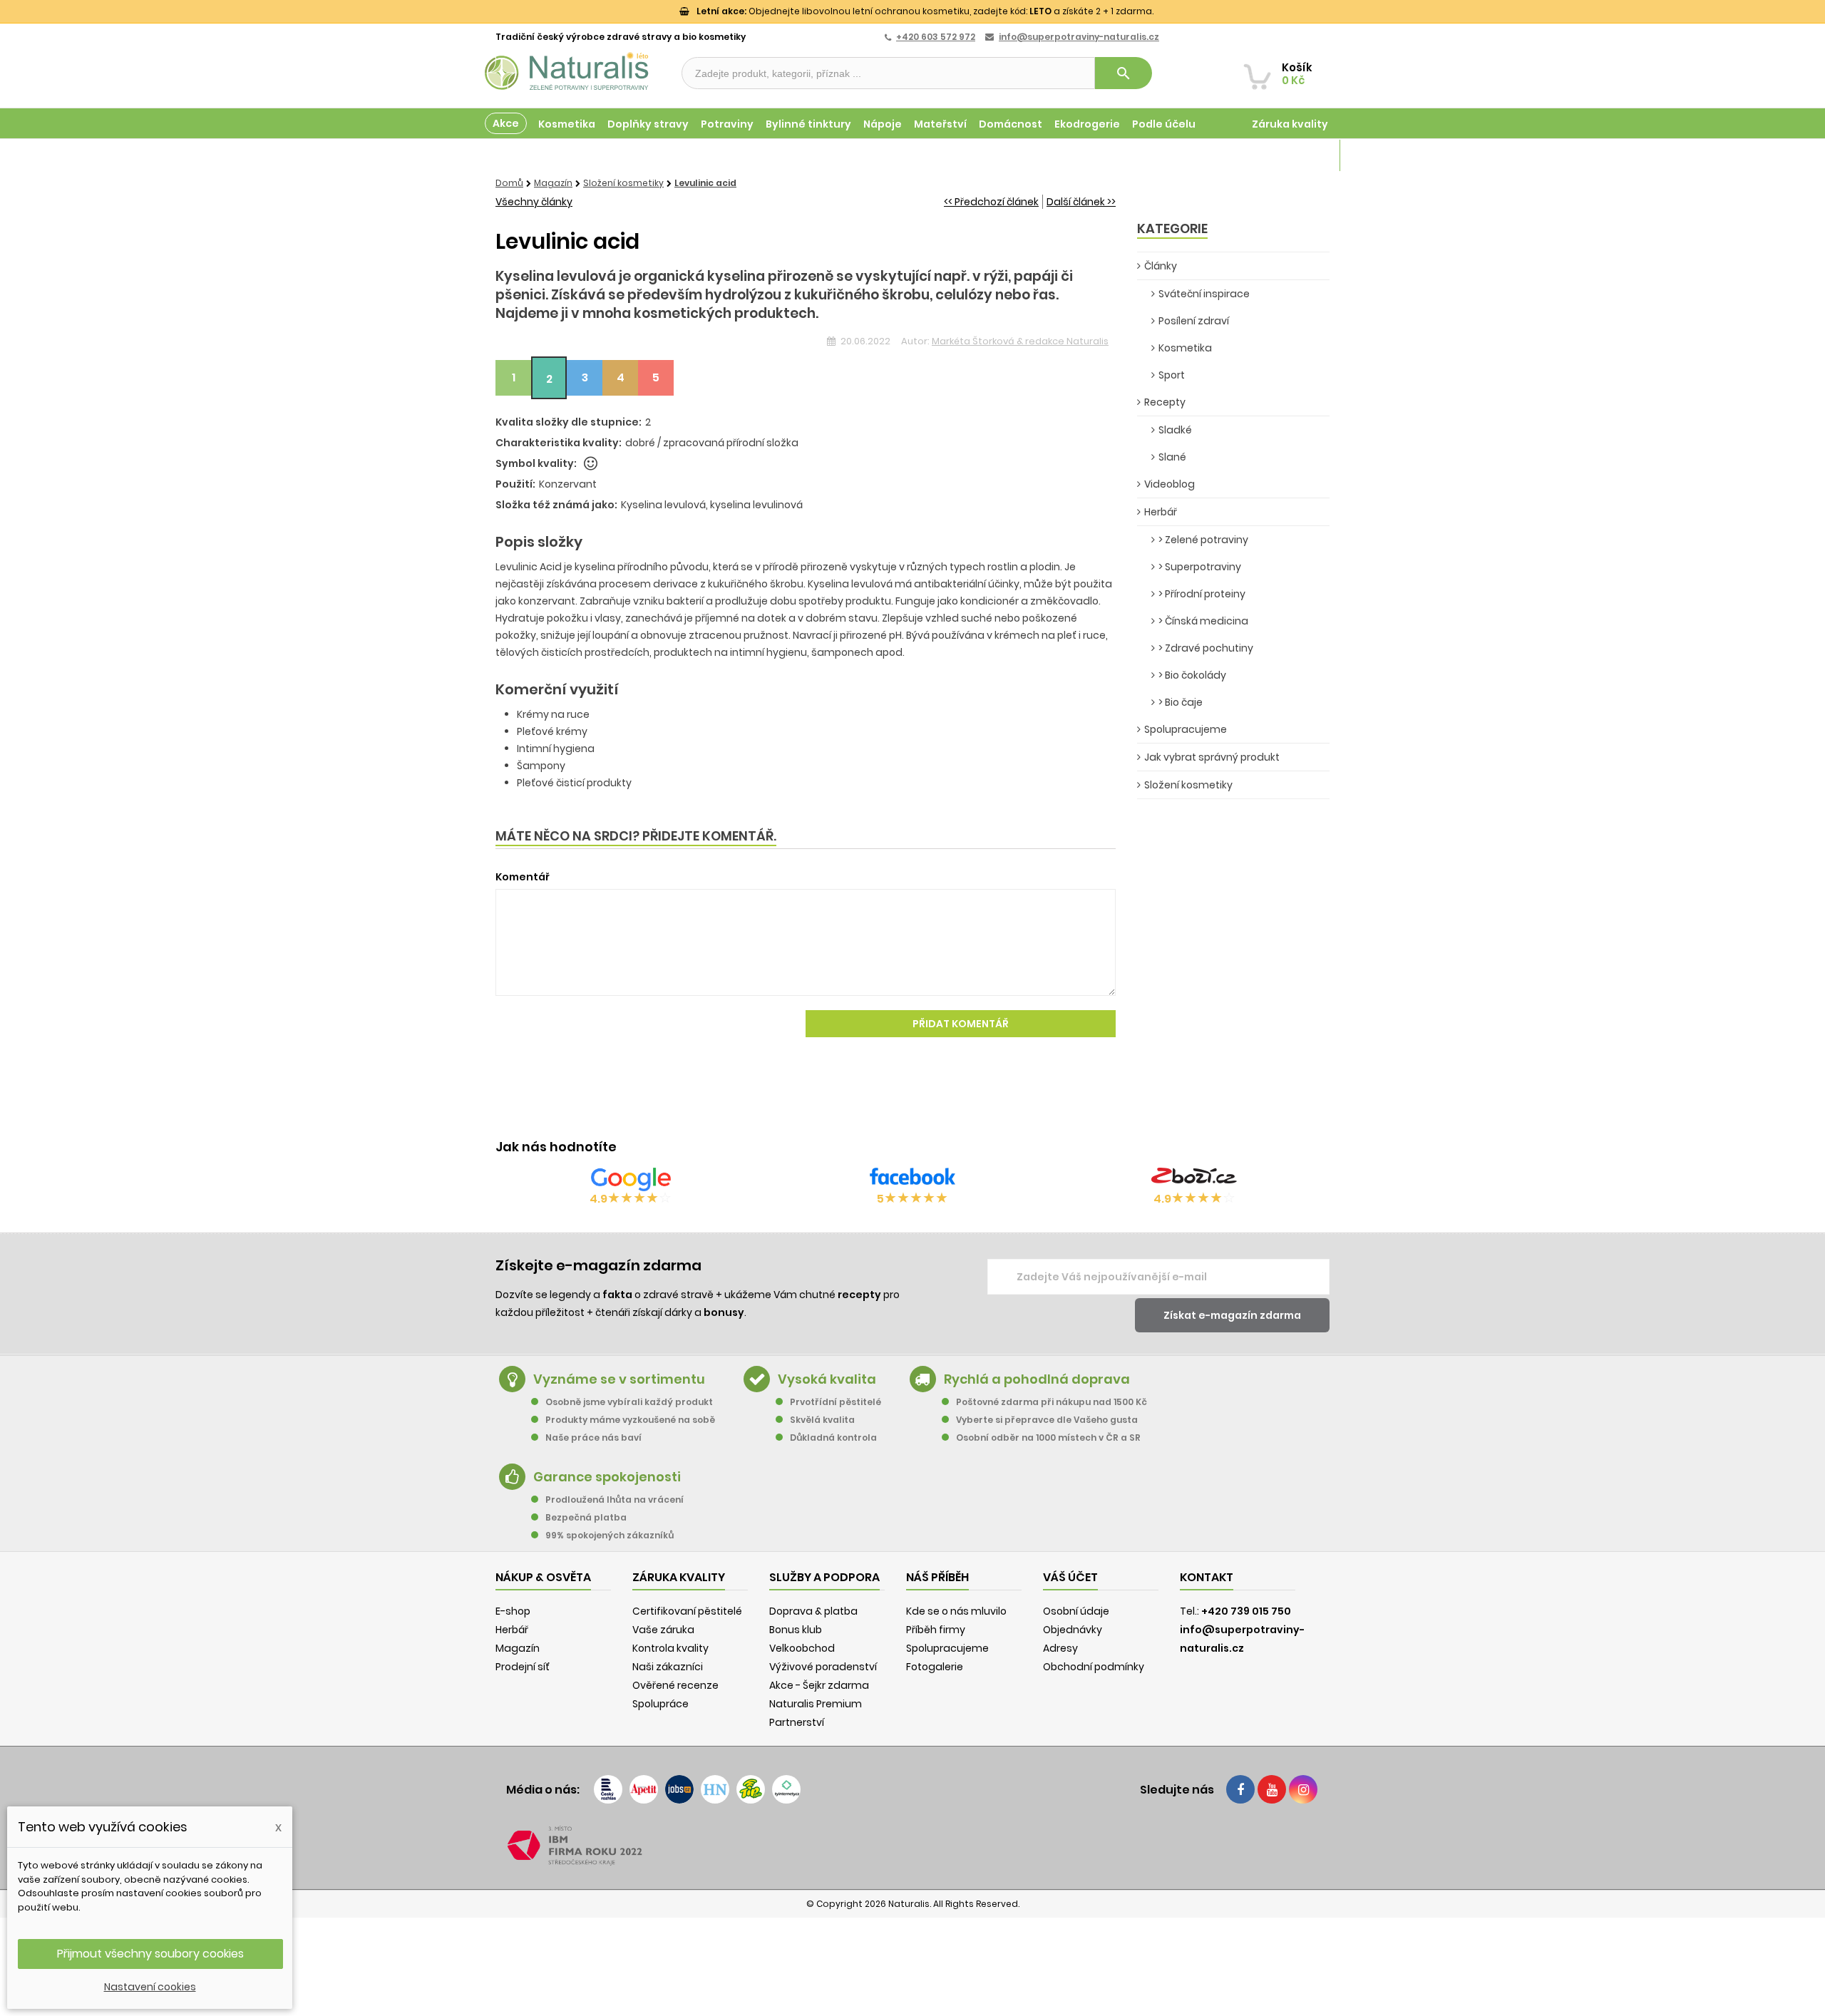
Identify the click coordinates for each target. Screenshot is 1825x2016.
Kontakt (1207, 1577)
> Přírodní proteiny (1202, 594)
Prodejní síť (523, 1667)
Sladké (1175, 430)
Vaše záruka (663, 1630)
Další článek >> (1081, 202)
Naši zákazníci (668, 1667)
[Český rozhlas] (608, 1789)
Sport (1172, 375)
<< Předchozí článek (991, 202)
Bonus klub (796, 1630)
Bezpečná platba (586, 1517)
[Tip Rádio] (751, 1789)
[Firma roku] (912, 1846)
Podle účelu (1164, 124)
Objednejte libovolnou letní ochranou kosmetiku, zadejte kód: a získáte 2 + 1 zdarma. (925, 11)
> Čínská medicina (1203, 621)
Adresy (1060, 1648)
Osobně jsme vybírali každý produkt (629, 1402)
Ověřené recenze (675, 1685)
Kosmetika (567, 124)
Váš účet (1070, 1577)
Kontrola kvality (670, 1648)
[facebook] (1240, 1789)
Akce (506, 123)
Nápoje (883, 124)
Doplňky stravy (648, 124)
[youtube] (1272, 1789)
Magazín (1304, 155)
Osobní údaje (1076, 1611)
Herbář (1161, 512)
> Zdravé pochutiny (1206, 648)
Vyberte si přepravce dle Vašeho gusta (1047, 1420)
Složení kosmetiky (1188, 785)
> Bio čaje (1181, 702)
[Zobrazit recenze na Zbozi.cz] (1194, 1179)
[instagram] (1303, 1789)
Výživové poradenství (823, 1667)
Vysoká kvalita (827, 1379)
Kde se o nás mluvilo (956, 1611)
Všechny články (534, 202)
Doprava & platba (813, 1611)
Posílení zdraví (1194, 321)
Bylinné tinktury (808, 124)
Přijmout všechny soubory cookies (150, 1954)
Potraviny (727, 124)
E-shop (513, 1611)
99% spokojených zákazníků (610, 1535)
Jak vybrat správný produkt (1212, 757)
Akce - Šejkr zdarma (819, 1685)
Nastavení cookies (150, 1987)
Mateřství (940, 124)
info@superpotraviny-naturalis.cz (1079, 37)
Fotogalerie (935, 1667)
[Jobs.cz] (679, 1789)
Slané (1172, 457)
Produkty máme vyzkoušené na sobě (630, 1420)
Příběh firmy (936, 1630)
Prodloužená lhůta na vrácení (615, 1500)
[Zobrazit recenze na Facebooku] (912, 1179)
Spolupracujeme (1186, 729)
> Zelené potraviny (1203, 540)
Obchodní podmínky (1094, 1667)
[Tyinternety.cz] (786, 1789)
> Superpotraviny (1200, 567)
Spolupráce (660, 1704)
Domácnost (1011, 124)
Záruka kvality (1290, 124)
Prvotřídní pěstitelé (836, 1402)
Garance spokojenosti (607, 1477)
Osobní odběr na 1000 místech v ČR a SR (1048, 1438)
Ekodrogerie (1087, 124)
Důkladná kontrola (833, 1438)
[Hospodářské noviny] (715, 1789)
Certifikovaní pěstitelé (687, 1611)
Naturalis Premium (816, 1704)
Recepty (1165, 402)
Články (1161, 266)
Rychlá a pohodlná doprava (1037, 1379)
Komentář (523, 877)
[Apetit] (644, 1789)
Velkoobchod (802, 1648)
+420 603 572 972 (936, 37)
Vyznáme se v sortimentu (619, 1379)
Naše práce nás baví (593, 1438)
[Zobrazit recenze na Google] (631, 1179)
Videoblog (1169, 484)
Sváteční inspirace (1204, 294)
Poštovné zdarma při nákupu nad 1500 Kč (1052, 1402)
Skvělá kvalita (822, 1420)
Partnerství (797, 1722)
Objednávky (1073, 1630)
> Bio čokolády (1192, 675)
